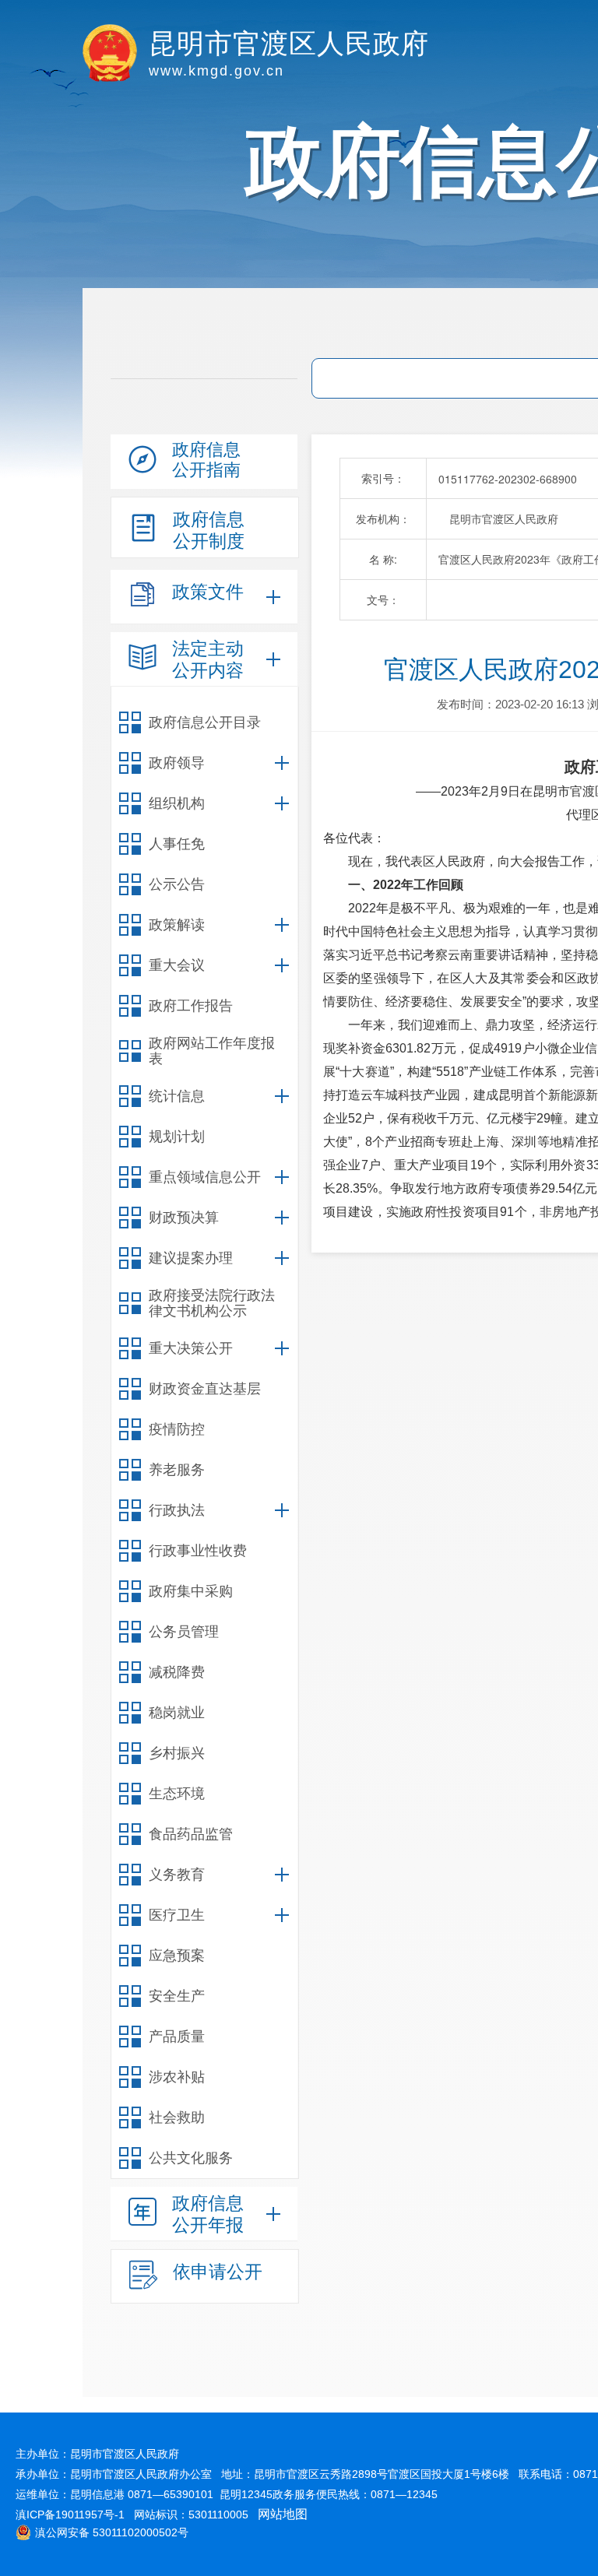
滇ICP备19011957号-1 (70, 2514)
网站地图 (283, 2514)
